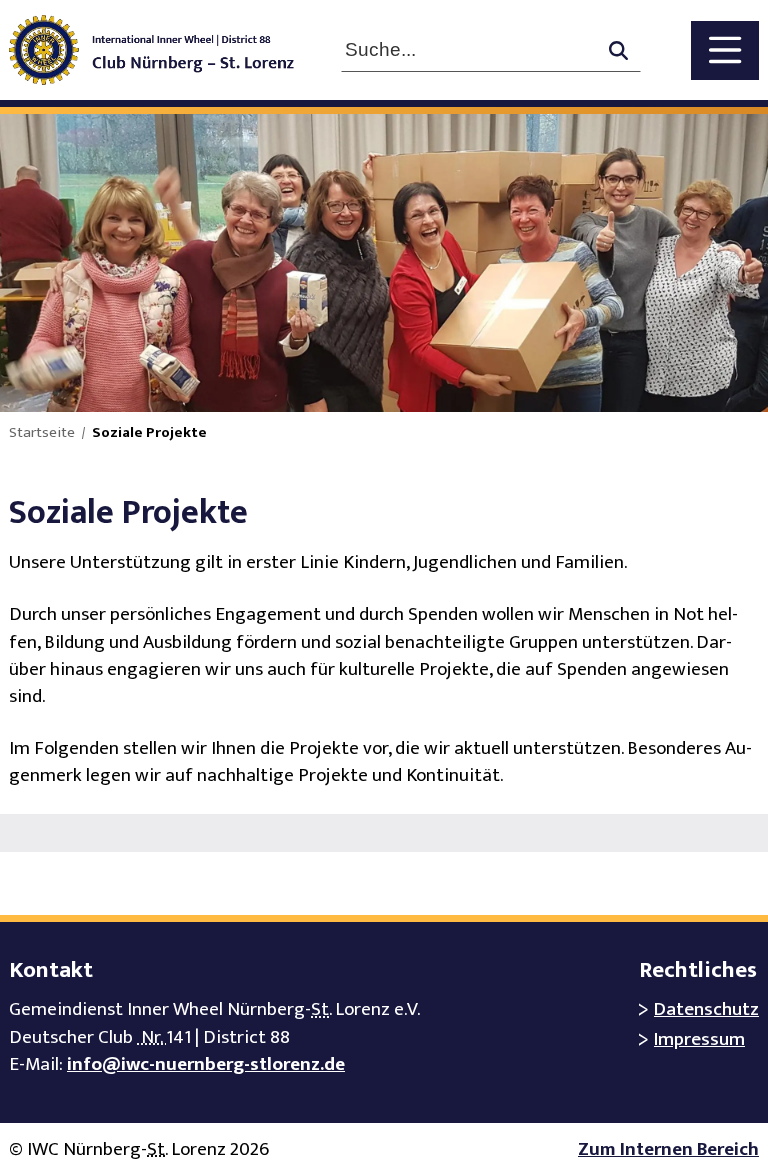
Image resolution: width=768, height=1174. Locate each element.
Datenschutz (706, 1009)
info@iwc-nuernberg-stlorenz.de (206, 1064)
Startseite (42, 433)
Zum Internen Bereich (668, 1149)
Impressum (699, 1039)
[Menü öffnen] (725, 50)
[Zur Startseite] (165, 50)
